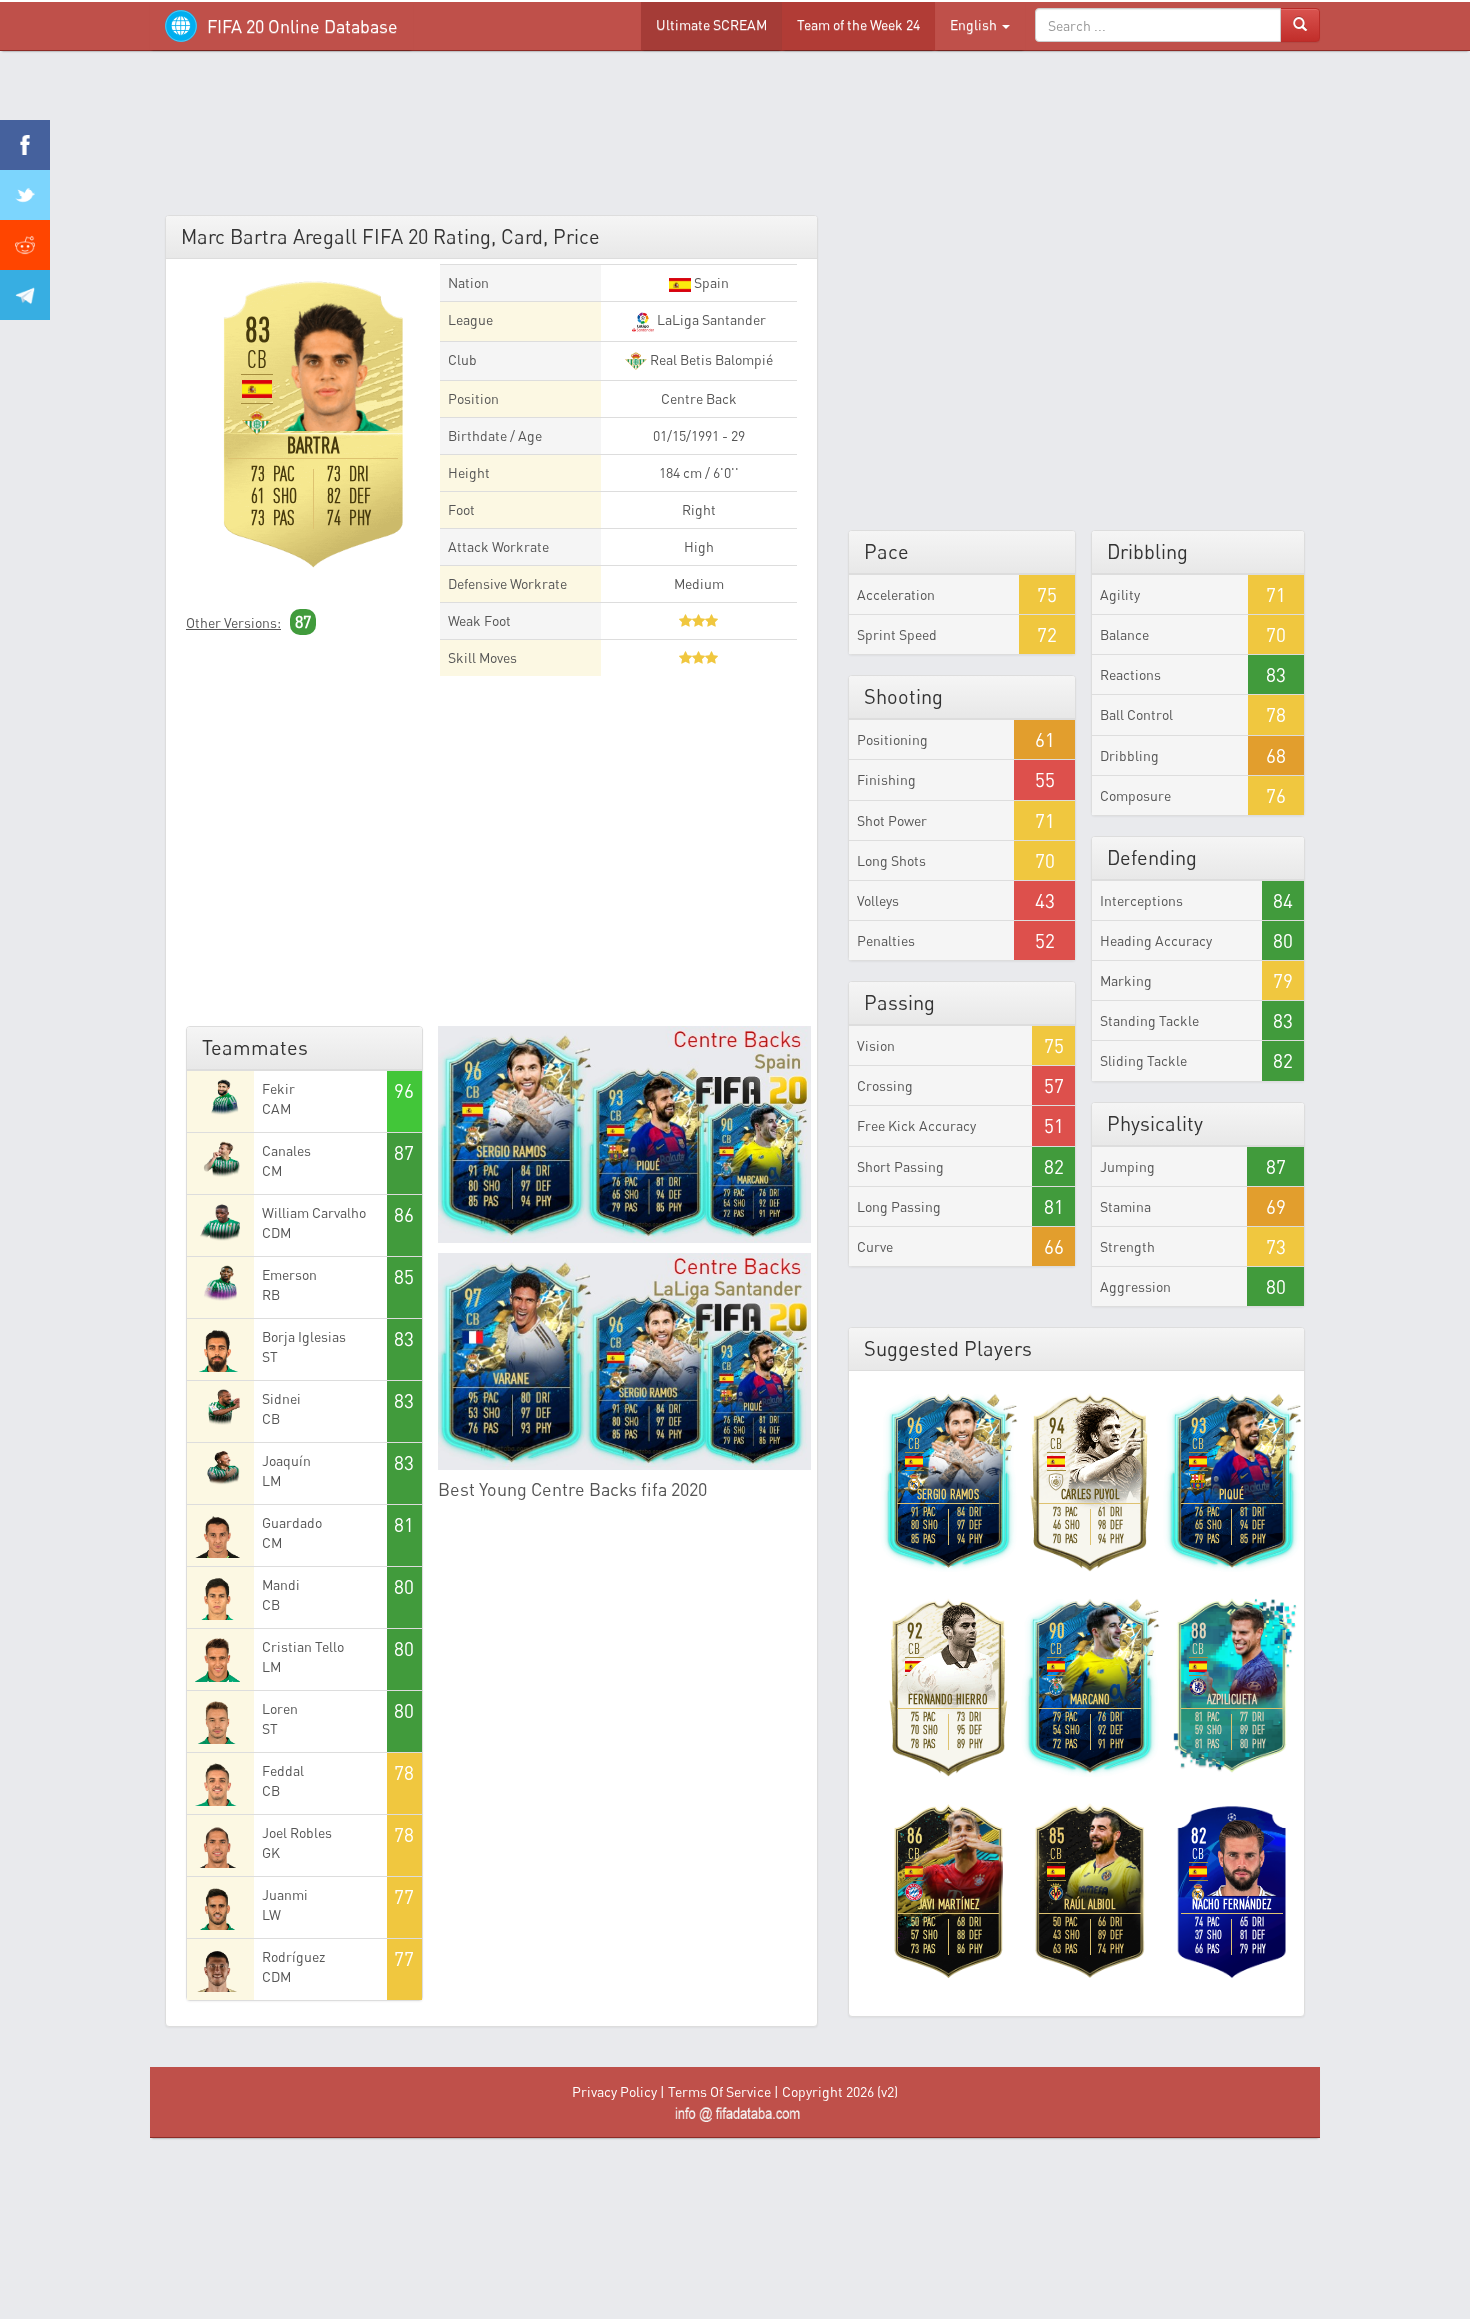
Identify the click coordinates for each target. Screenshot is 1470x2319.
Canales (286, 1150)
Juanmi (285, 1894)
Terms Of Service (719, 2091)
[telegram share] (25, 295)
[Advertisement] (735, 140)
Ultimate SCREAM (711, 24)
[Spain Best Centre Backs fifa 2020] (625, 1134)
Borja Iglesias (304, 1336)
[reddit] (25, 245)
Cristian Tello (303, 1646)
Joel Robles (297, 1832)
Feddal (283, 1770)
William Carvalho (314, 1212)
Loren (280, 1708)
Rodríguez (293, 1956)
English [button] (975, 24)
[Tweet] (25, 195)
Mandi (281, 1584)
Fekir (278, 1088)
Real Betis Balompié (710, 359)
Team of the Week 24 (858, 24)
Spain (710, 282)
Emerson (289, 1274)
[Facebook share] (25, 145)
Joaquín (286, 1460)
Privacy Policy (614, 2091)
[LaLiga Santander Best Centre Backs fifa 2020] (625, 1361)
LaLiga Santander (710, 319)
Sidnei (281, 1398)
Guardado (292, 1522)
